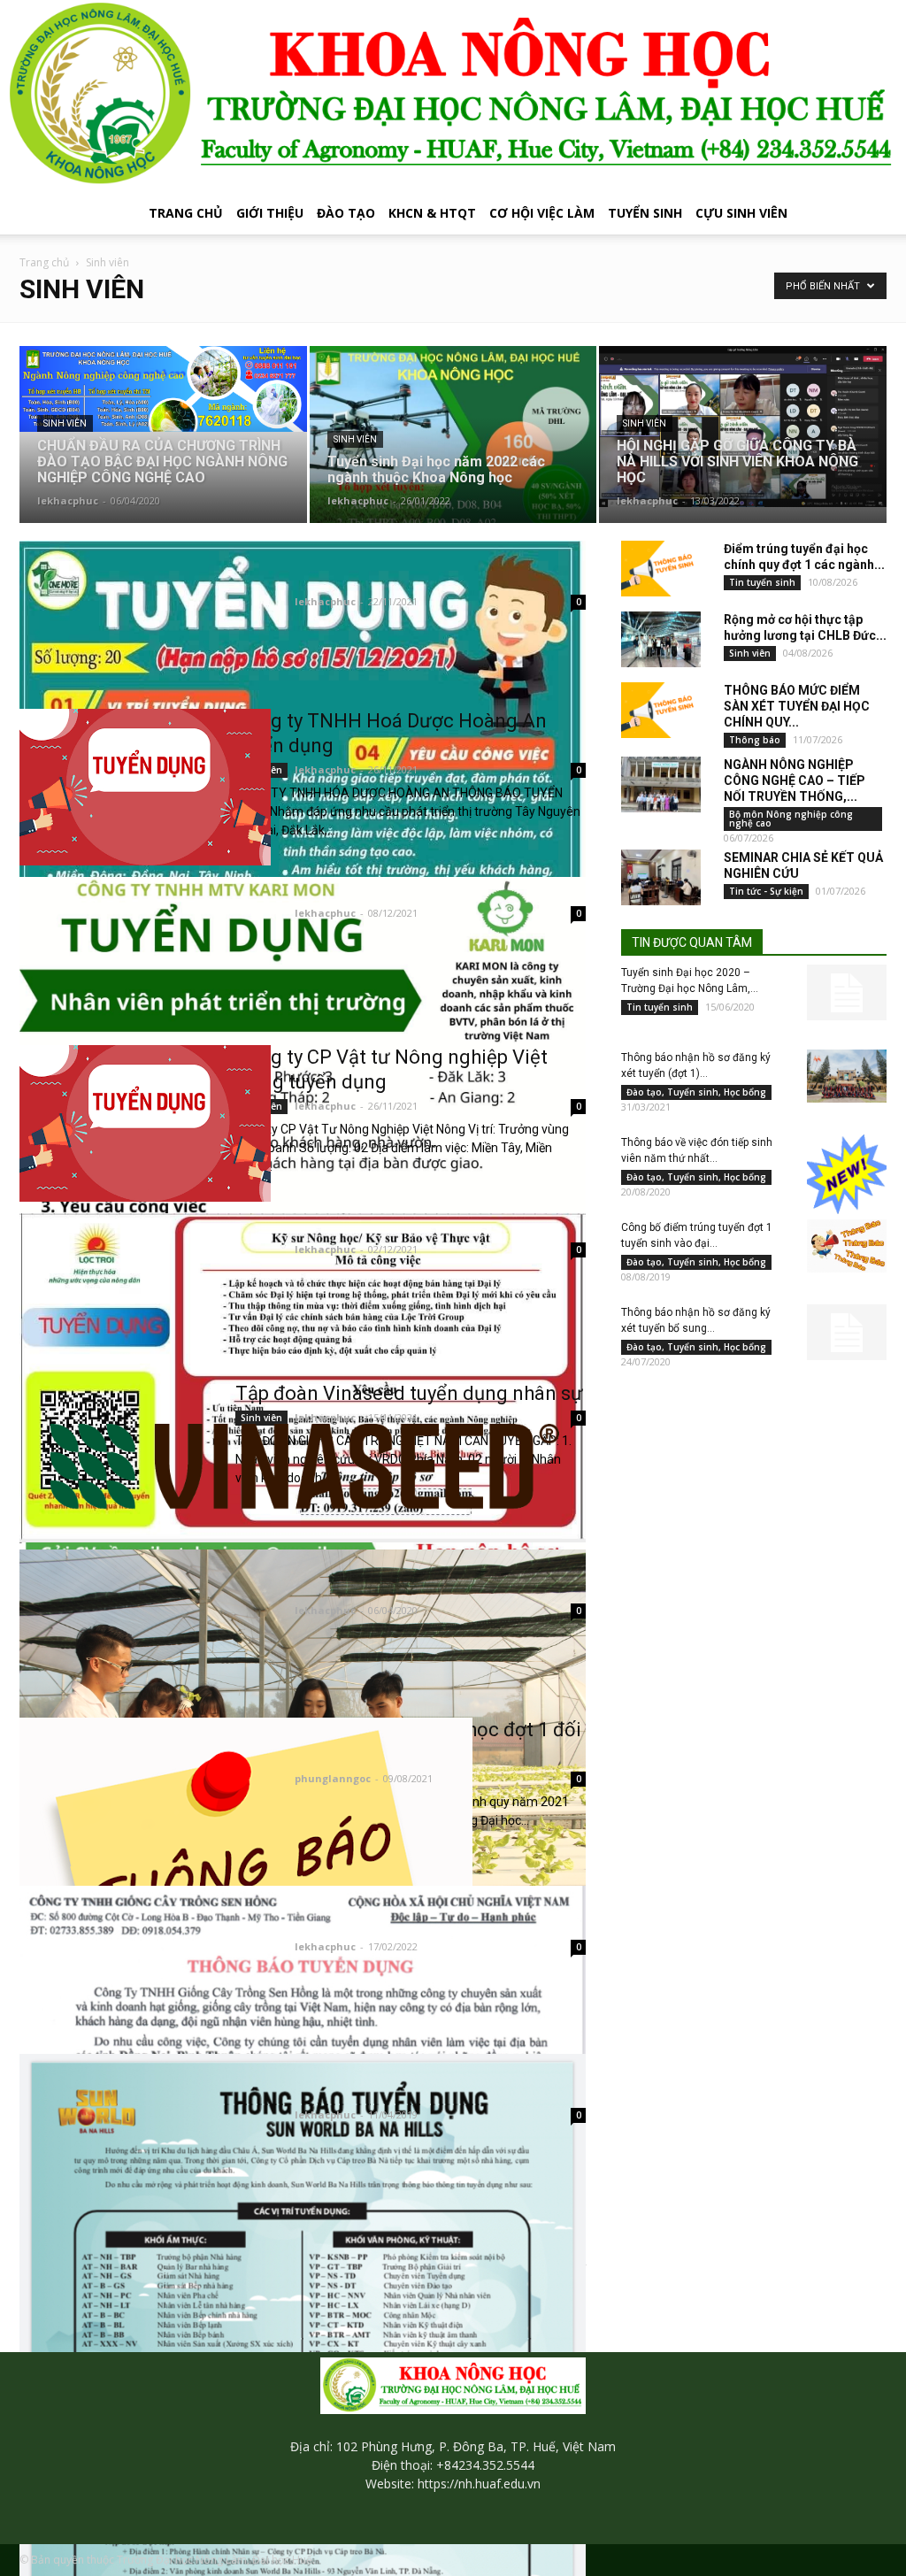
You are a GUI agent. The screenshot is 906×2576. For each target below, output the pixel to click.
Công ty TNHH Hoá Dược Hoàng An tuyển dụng (391, 733)
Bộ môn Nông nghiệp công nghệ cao (791, 819)
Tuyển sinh (645, 213)
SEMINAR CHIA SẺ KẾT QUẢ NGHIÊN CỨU (803, 865)
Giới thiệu (270, 213)
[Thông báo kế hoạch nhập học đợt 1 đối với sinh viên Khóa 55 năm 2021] (246, 1850)
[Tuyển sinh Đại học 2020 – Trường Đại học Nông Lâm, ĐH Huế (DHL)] (847, 992)
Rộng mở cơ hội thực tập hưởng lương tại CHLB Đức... (805, 627)
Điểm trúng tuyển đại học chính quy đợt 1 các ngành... (804, 557)
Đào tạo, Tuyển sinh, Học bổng (696, 1092)
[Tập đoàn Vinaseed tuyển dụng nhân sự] (303, 1464)
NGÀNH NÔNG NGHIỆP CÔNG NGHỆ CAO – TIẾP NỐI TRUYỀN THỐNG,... (795, 780)
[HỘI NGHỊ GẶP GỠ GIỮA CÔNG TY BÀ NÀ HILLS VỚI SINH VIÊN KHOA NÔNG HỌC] (743, 427)
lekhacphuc (68, 500)
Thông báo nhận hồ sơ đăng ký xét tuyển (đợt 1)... (696, 1065)
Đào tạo (346, 213)
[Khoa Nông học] (453, 96)
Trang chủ (186, 213)
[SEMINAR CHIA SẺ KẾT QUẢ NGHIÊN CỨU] (661, 877)
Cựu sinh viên (741, 213)
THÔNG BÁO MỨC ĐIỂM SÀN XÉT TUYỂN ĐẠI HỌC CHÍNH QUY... (797, 706)
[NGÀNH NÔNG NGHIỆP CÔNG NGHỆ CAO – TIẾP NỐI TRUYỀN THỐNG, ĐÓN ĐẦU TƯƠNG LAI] (661, 784)
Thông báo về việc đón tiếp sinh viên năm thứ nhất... (697, 1150)
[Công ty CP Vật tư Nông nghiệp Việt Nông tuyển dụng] (145, 1123)
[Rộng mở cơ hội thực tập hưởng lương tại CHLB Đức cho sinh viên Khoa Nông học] (661, 639)
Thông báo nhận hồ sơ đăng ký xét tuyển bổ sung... (696, 1320)
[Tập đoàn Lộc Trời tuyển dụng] (303, 1378)
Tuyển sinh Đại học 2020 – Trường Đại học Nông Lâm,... (690, 980)
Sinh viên (65, 423)
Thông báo (755, 740)
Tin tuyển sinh (762, 582)
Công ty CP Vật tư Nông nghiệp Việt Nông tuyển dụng (392, 1069)
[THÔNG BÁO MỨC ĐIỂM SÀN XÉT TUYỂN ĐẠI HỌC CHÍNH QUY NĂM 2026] (661, 710)
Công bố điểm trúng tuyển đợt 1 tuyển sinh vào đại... (697, 1235)
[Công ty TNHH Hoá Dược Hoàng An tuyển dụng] (145, 787)
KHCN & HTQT (432, 213)
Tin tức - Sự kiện (766, 891)
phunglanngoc (333, 1778)
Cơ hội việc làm (542, 213)
